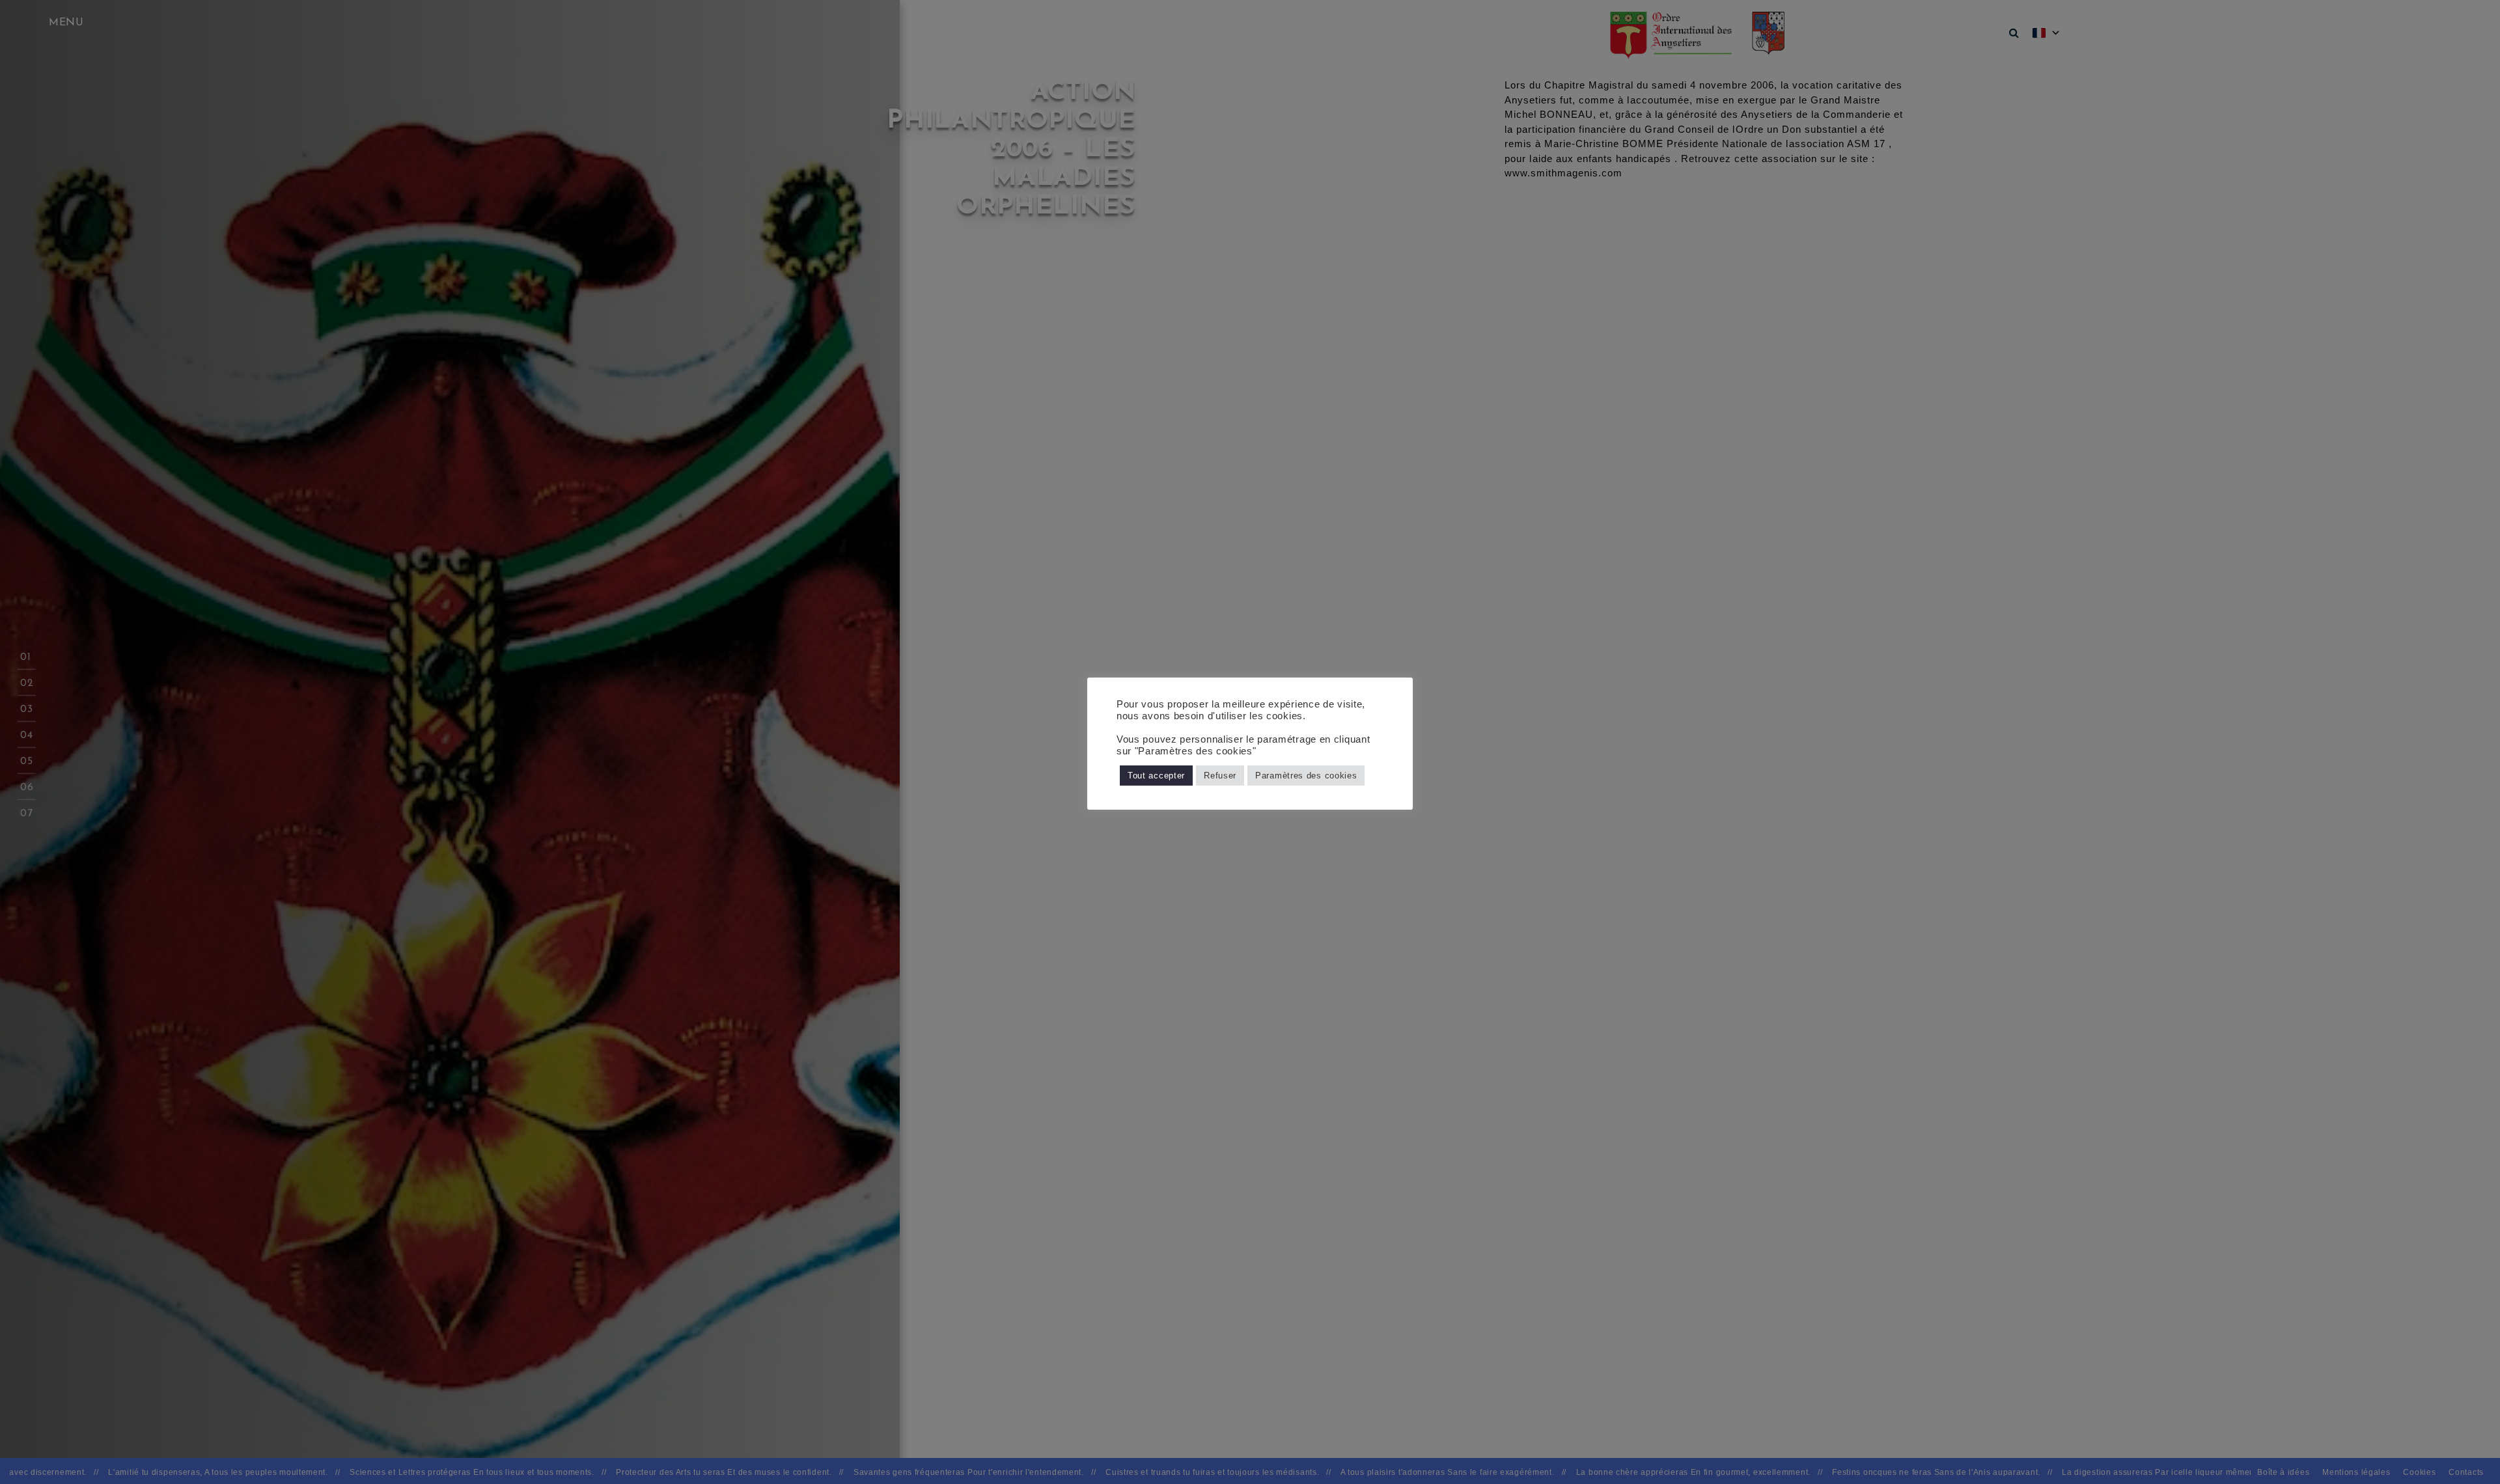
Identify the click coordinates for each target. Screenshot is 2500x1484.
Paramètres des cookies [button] (1306, 776)
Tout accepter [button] (1156, 776)
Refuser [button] (1220, 776)
